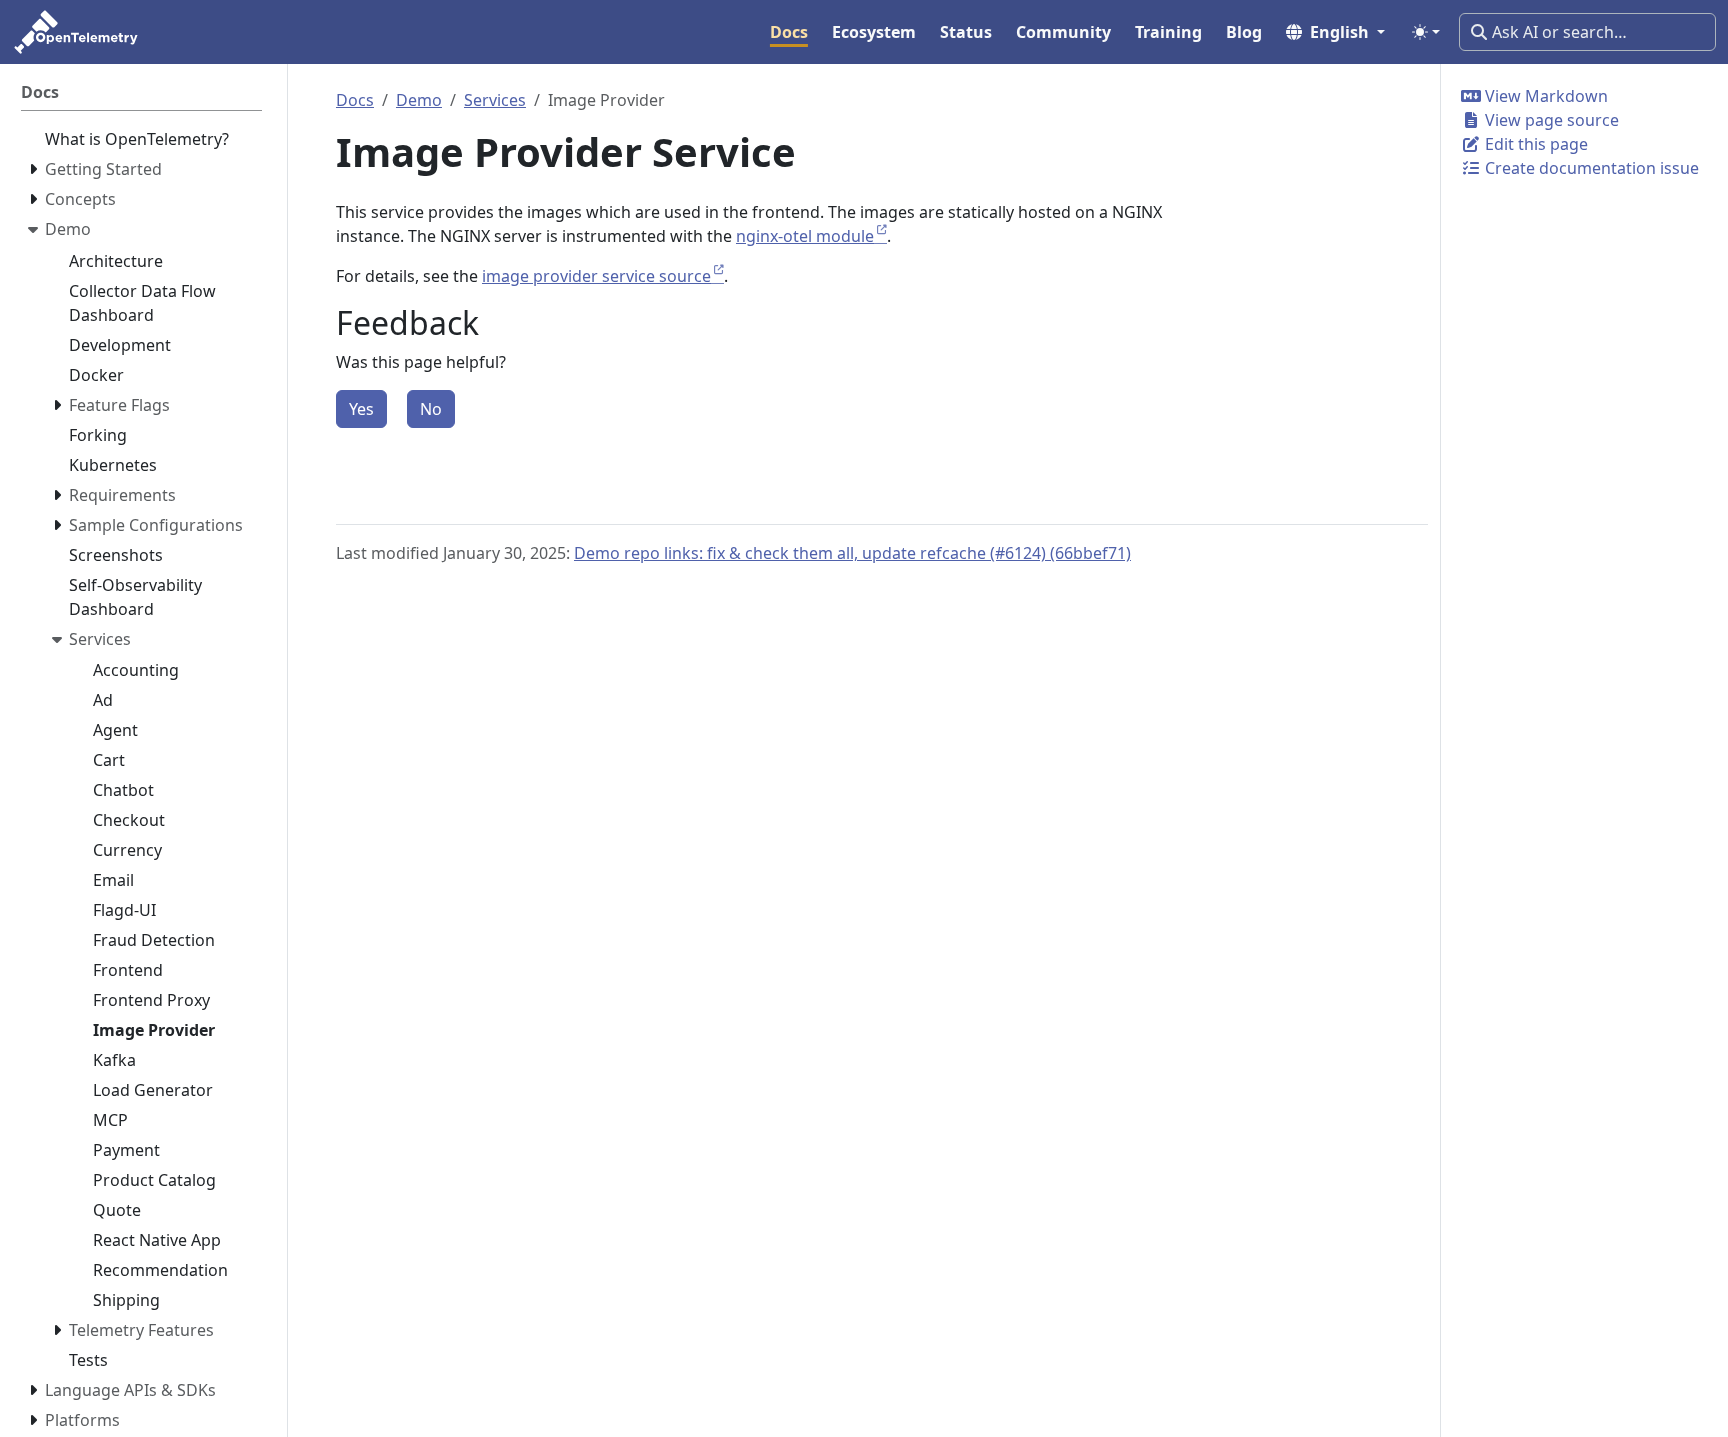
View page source (1550, 120)
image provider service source (596, 276)
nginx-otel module (805, 236)
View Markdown (1544, 96)
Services (495, 100)
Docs (355, 100)
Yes (361, 409)
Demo (419, 100)
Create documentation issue (1590, 168)
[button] (1335, 32)
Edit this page (1534, 144)
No (431, 409)
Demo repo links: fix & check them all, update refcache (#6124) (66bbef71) (852, 553)
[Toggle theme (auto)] (1426, 32)
